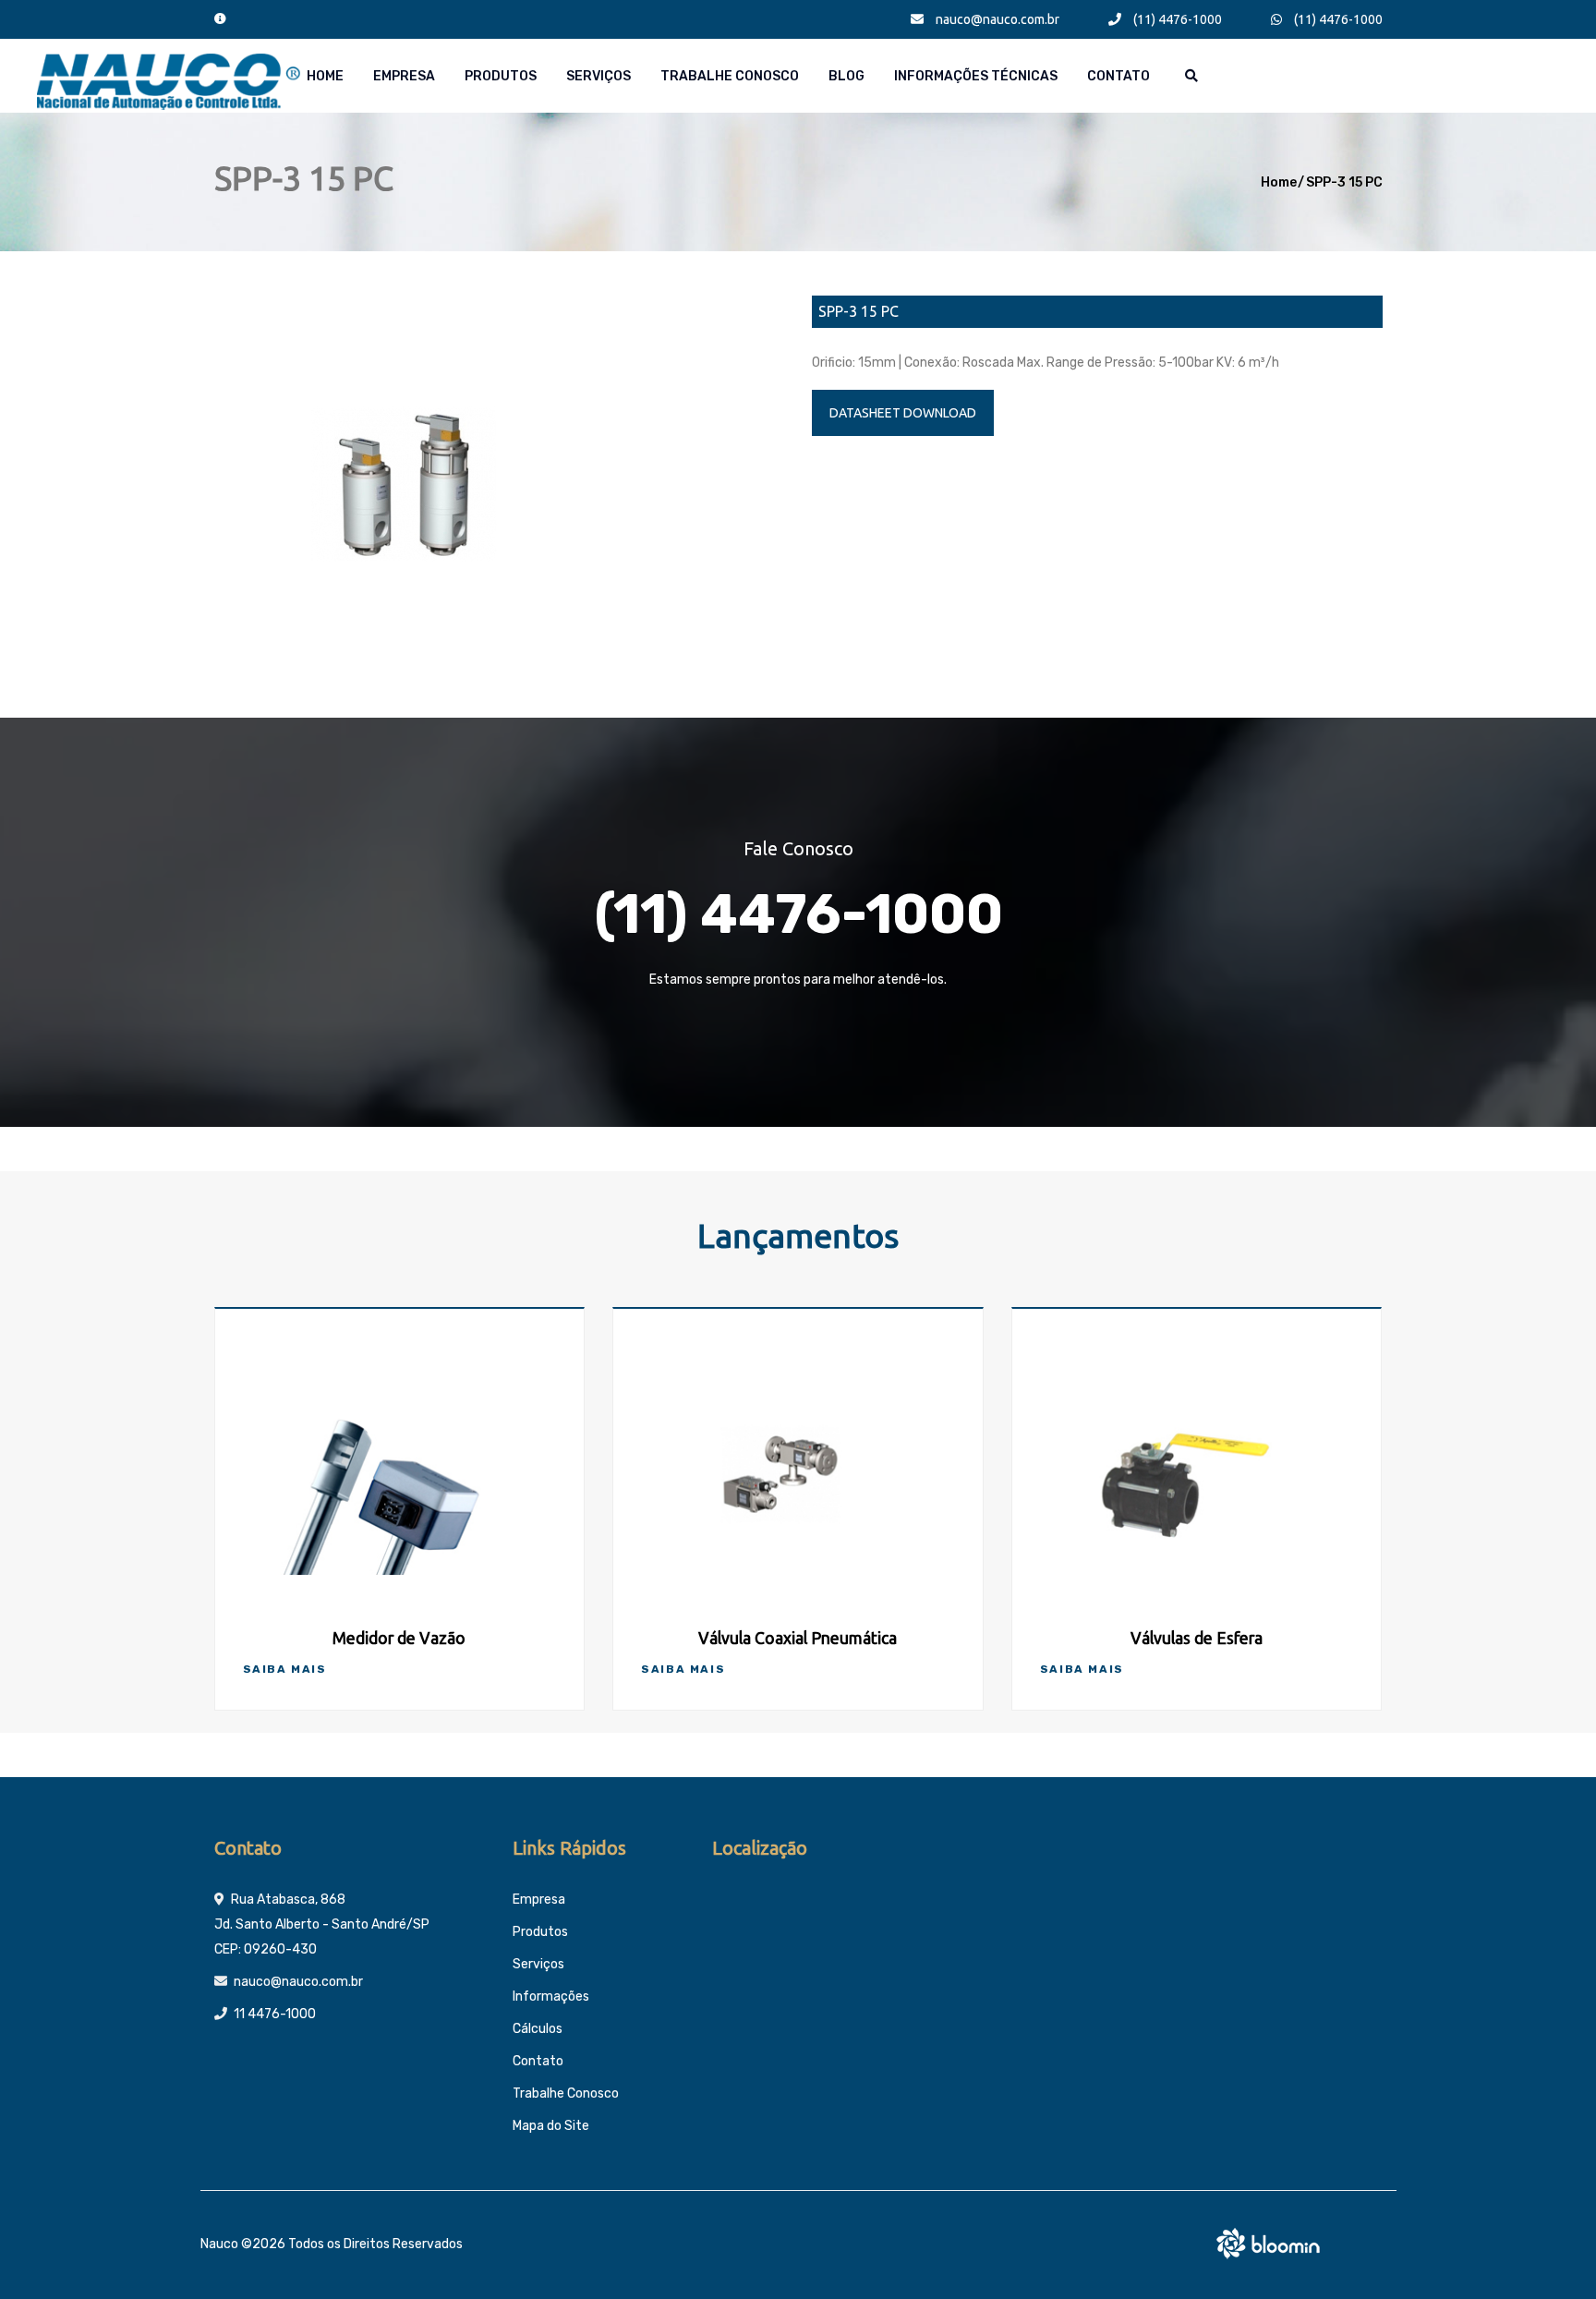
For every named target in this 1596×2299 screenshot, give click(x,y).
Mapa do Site (551, 2126)
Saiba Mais (285, 1669)
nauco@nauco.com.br (996, 19)
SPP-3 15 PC (1344, 182)
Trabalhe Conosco (730, 76)
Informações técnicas (976, 76)
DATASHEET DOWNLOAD (903, 413)
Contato (1118, 76)
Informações (551, 1996)
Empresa (404, 76)
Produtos (501, 76)
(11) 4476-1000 (1176, 19)
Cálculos (538, 2029)
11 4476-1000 (275, 2014)
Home (325, 76)
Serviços (598, 76)
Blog (846, 76)
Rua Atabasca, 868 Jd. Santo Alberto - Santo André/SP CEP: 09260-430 (322, 1924)
